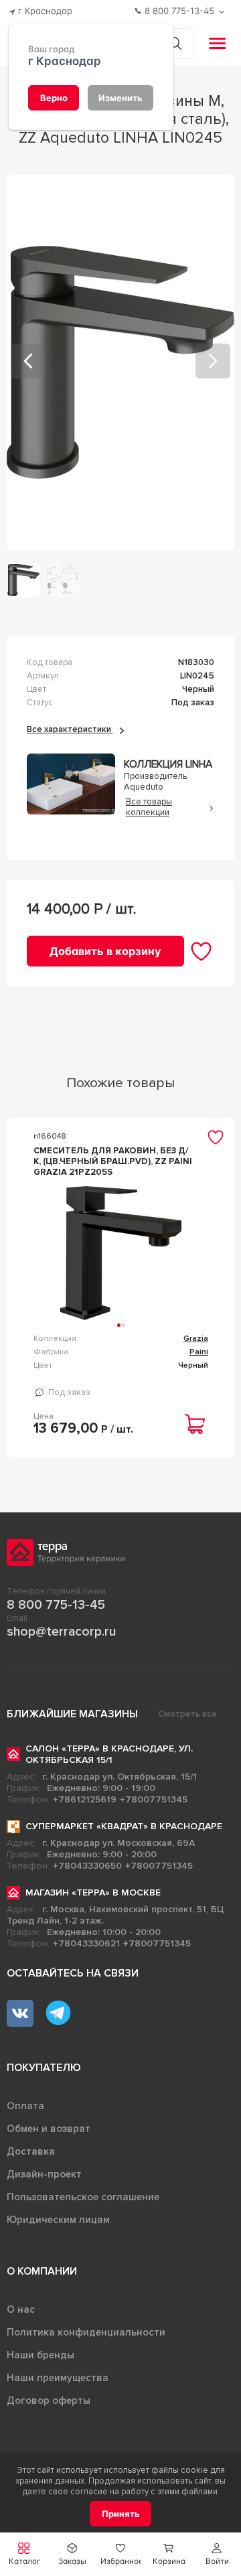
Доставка (31, 2151)
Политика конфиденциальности (86, 2332)
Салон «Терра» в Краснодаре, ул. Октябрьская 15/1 (109, 1754)
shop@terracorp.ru (61, 1632)
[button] (217, 2554)
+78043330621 (86, 1943)
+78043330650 (87, 1866)
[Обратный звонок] (223, 12)
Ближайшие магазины (72, 1714)
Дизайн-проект (44, 2174)
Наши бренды (41, 2355)
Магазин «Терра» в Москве (93, 1892)
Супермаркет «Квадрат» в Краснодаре (124, 1826)
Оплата (25, 2106)
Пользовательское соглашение (83, 2197)
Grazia (196, 1339)
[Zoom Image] (121, 362)
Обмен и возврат (49, 2129)
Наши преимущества (58, 2378)
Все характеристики (70, 729)
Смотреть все (187, 1714)
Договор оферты (49, 2401)
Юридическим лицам (58, 2220)
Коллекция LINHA (168, 765)
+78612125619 (85, 1799)
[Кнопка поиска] (175, 43)
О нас (21, 2309)
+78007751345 (154, 1799)
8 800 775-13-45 (56, 1605)
